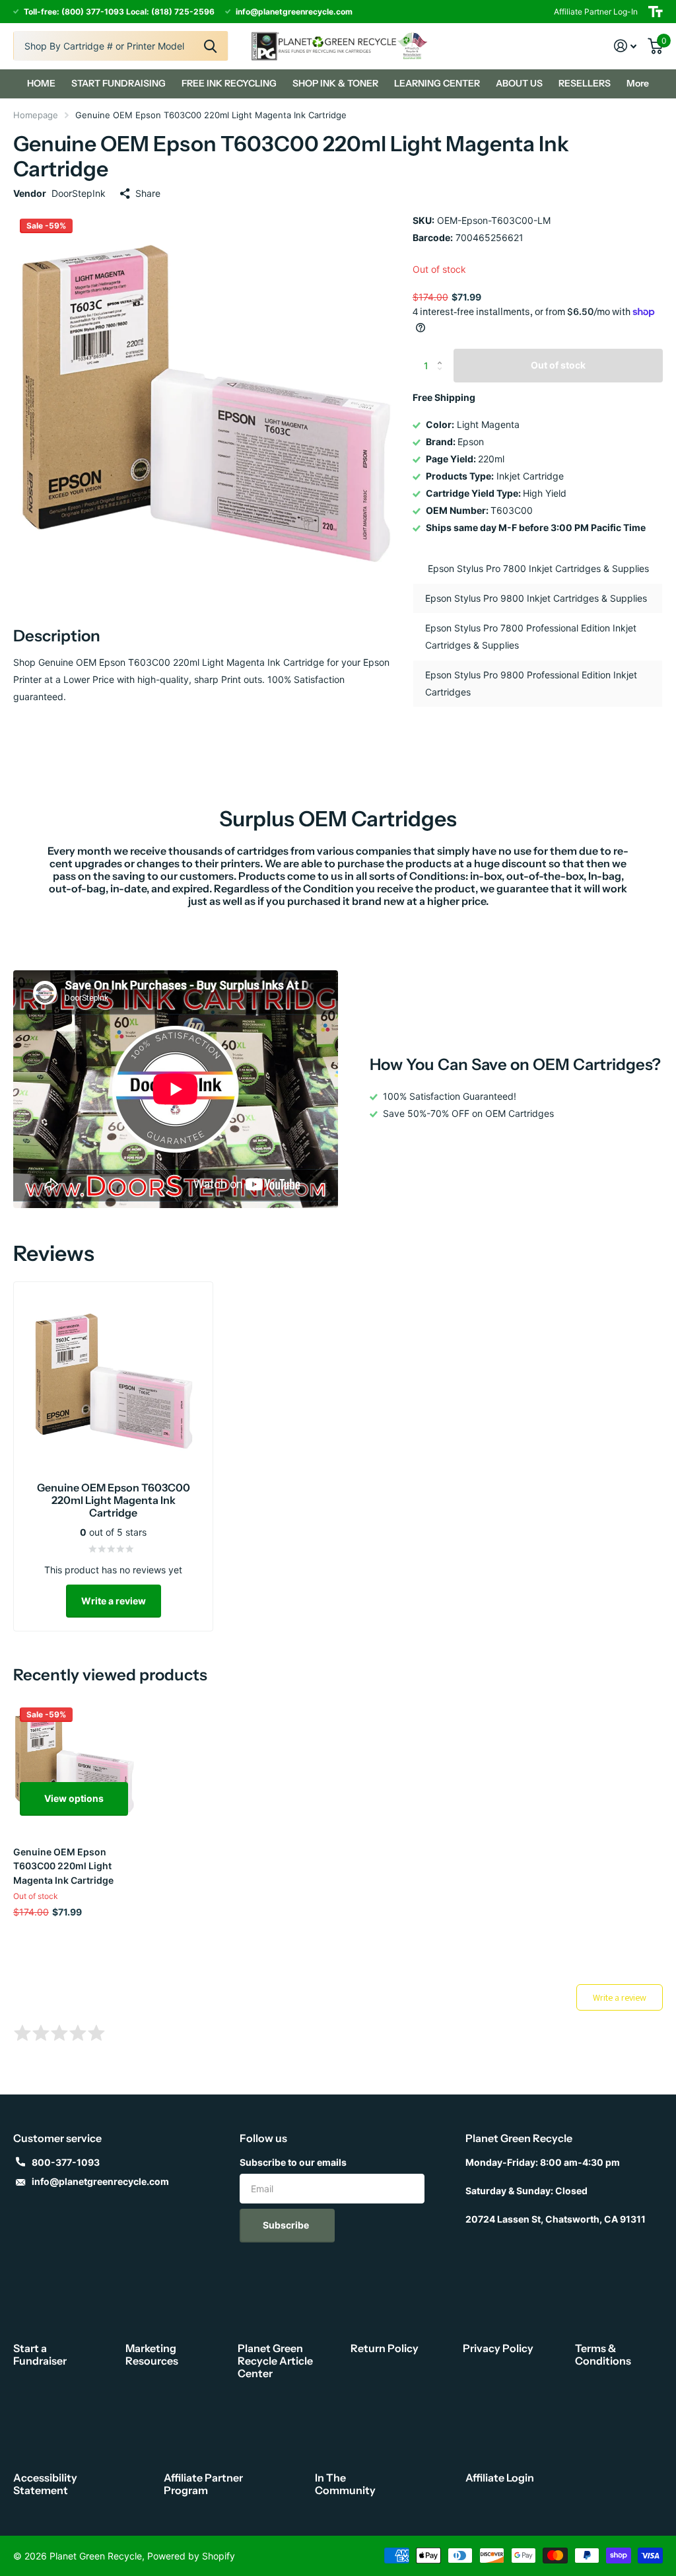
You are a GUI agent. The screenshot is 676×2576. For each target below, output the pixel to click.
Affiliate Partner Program (203, 2484)
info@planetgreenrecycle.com (100, 2181)
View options (74, 1798)
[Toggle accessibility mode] (656, 12)
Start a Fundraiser (40, 2354)
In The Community (345, 2484)
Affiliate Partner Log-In (596, 12)
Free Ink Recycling (229, 83)
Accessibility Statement (45, 2484)
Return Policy (385, 2348)
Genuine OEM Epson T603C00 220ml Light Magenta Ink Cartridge (63, 1866)
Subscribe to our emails (293, 2162)
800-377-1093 (66, 2162)
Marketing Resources (152, 2354)
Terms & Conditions (603, 2354)
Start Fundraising (118, 83)
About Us (519, 83)
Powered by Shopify (191, 2556)
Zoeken (210, 46)
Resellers (585, 83)
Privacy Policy (498, 2348)
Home (41, 83)
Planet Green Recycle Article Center (275, 2361)
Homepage (36, 115)
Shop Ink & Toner (335, 83)
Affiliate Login (500, 2478)
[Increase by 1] (443, 354)
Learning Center (437, 83)
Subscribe (287, 2225)
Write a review (114, 1601)
